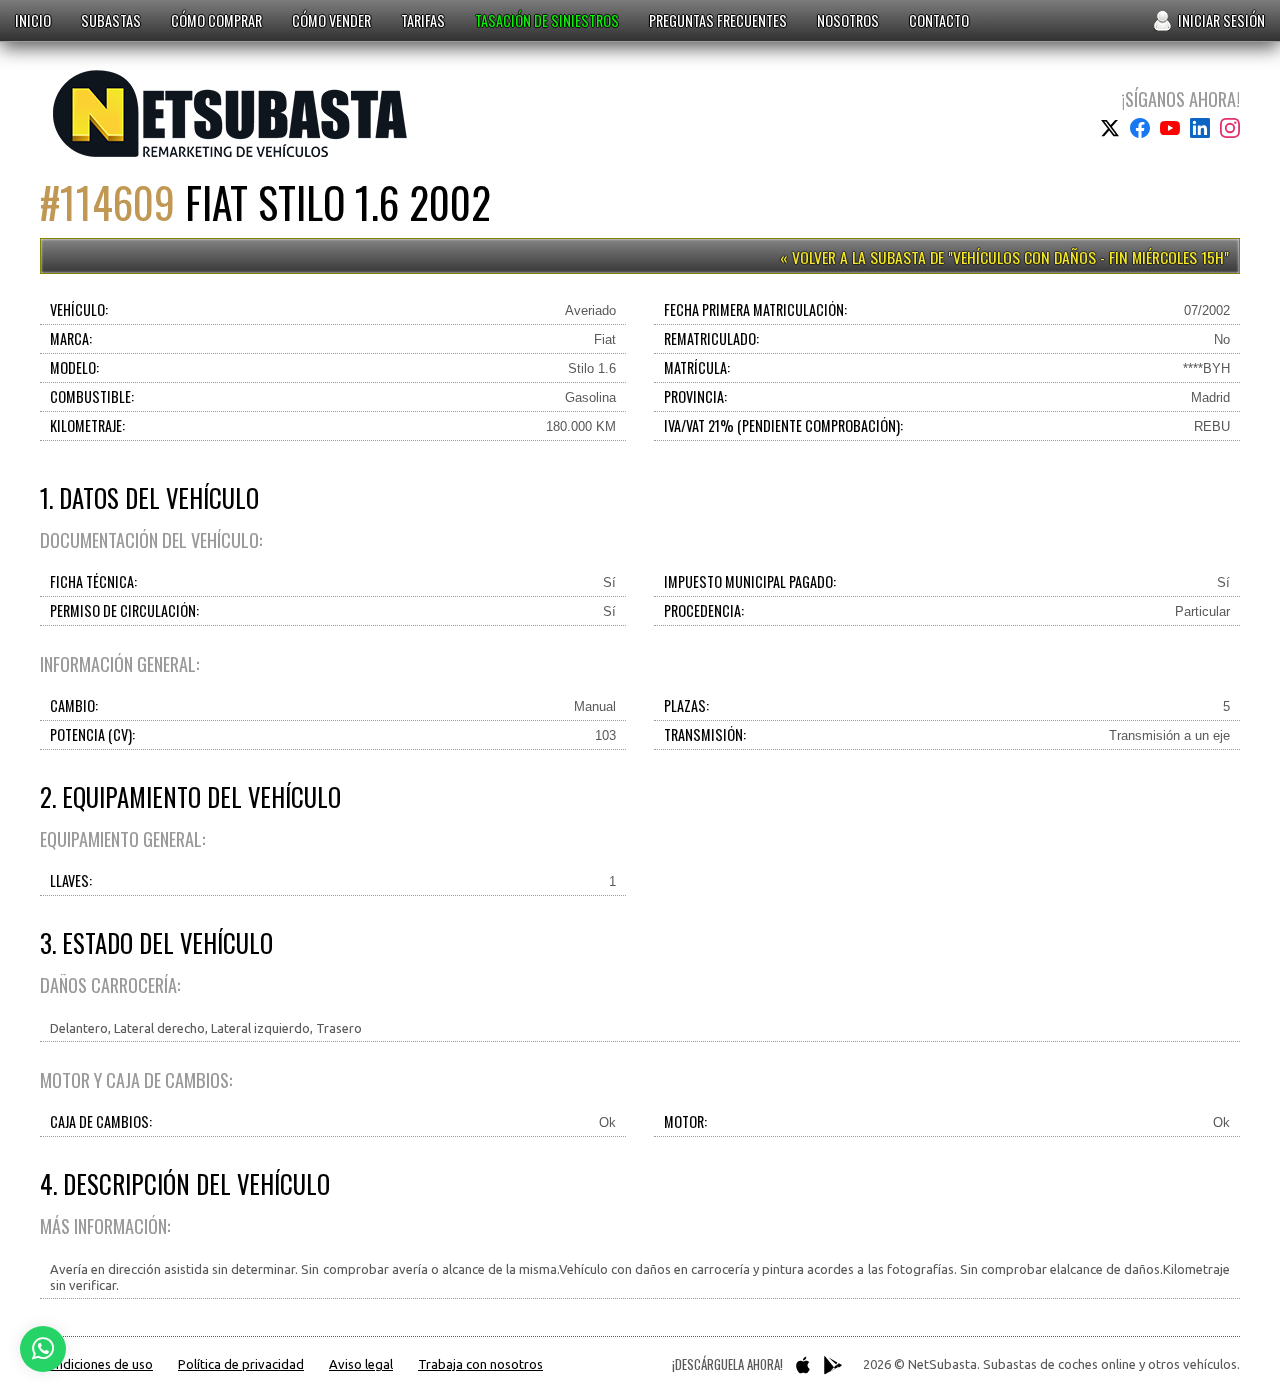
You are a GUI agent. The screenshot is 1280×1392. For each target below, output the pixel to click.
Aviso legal (361, 1364)
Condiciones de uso (96, 1364)
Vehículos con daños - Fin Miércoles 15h (1088, 257)
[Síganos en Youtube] (1170, 128)
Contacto (939, 20)
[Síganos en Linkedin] (1200, 128)
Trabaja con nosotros (480, 1364)
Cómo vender (331, 20)
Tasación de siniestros (547, 20)
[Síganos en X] (1110, 128)
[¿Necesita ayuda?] (43, 1349)
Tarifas (423, 20)
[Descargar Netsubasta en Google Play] (833, 1365)
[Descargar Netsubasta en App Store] (803, 1365)
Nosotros (848, 20)
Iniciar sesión (1221, 20)
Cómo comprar (216, 20)
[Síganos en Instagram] (1230, 128)
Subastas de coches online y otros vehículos (230, 113)
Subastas (111, 20)
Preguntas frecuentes (718, 20)
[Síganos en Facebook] (1140, 128)
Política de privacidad (241, 1364)
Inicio (33, 20)
